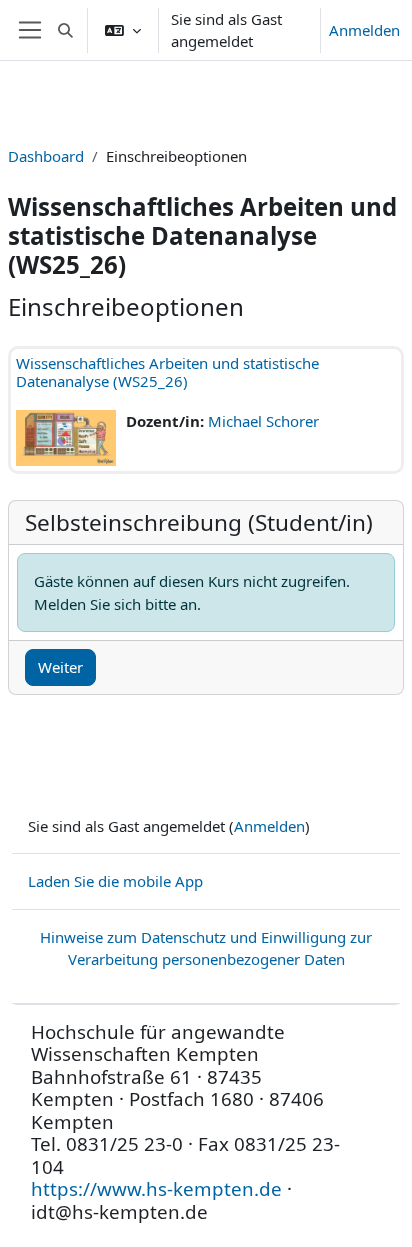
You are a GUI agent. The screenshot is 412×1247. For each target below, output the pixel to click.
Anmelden (364, 30)
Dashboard (46, 156)
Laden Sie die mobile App (115, 881)
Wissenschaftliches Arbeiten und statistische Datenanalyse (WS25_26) (167, 372)
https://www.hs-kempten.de (156, 1188)
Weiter (60, 667)
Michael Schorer (263, 421)
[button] (65, 30)
